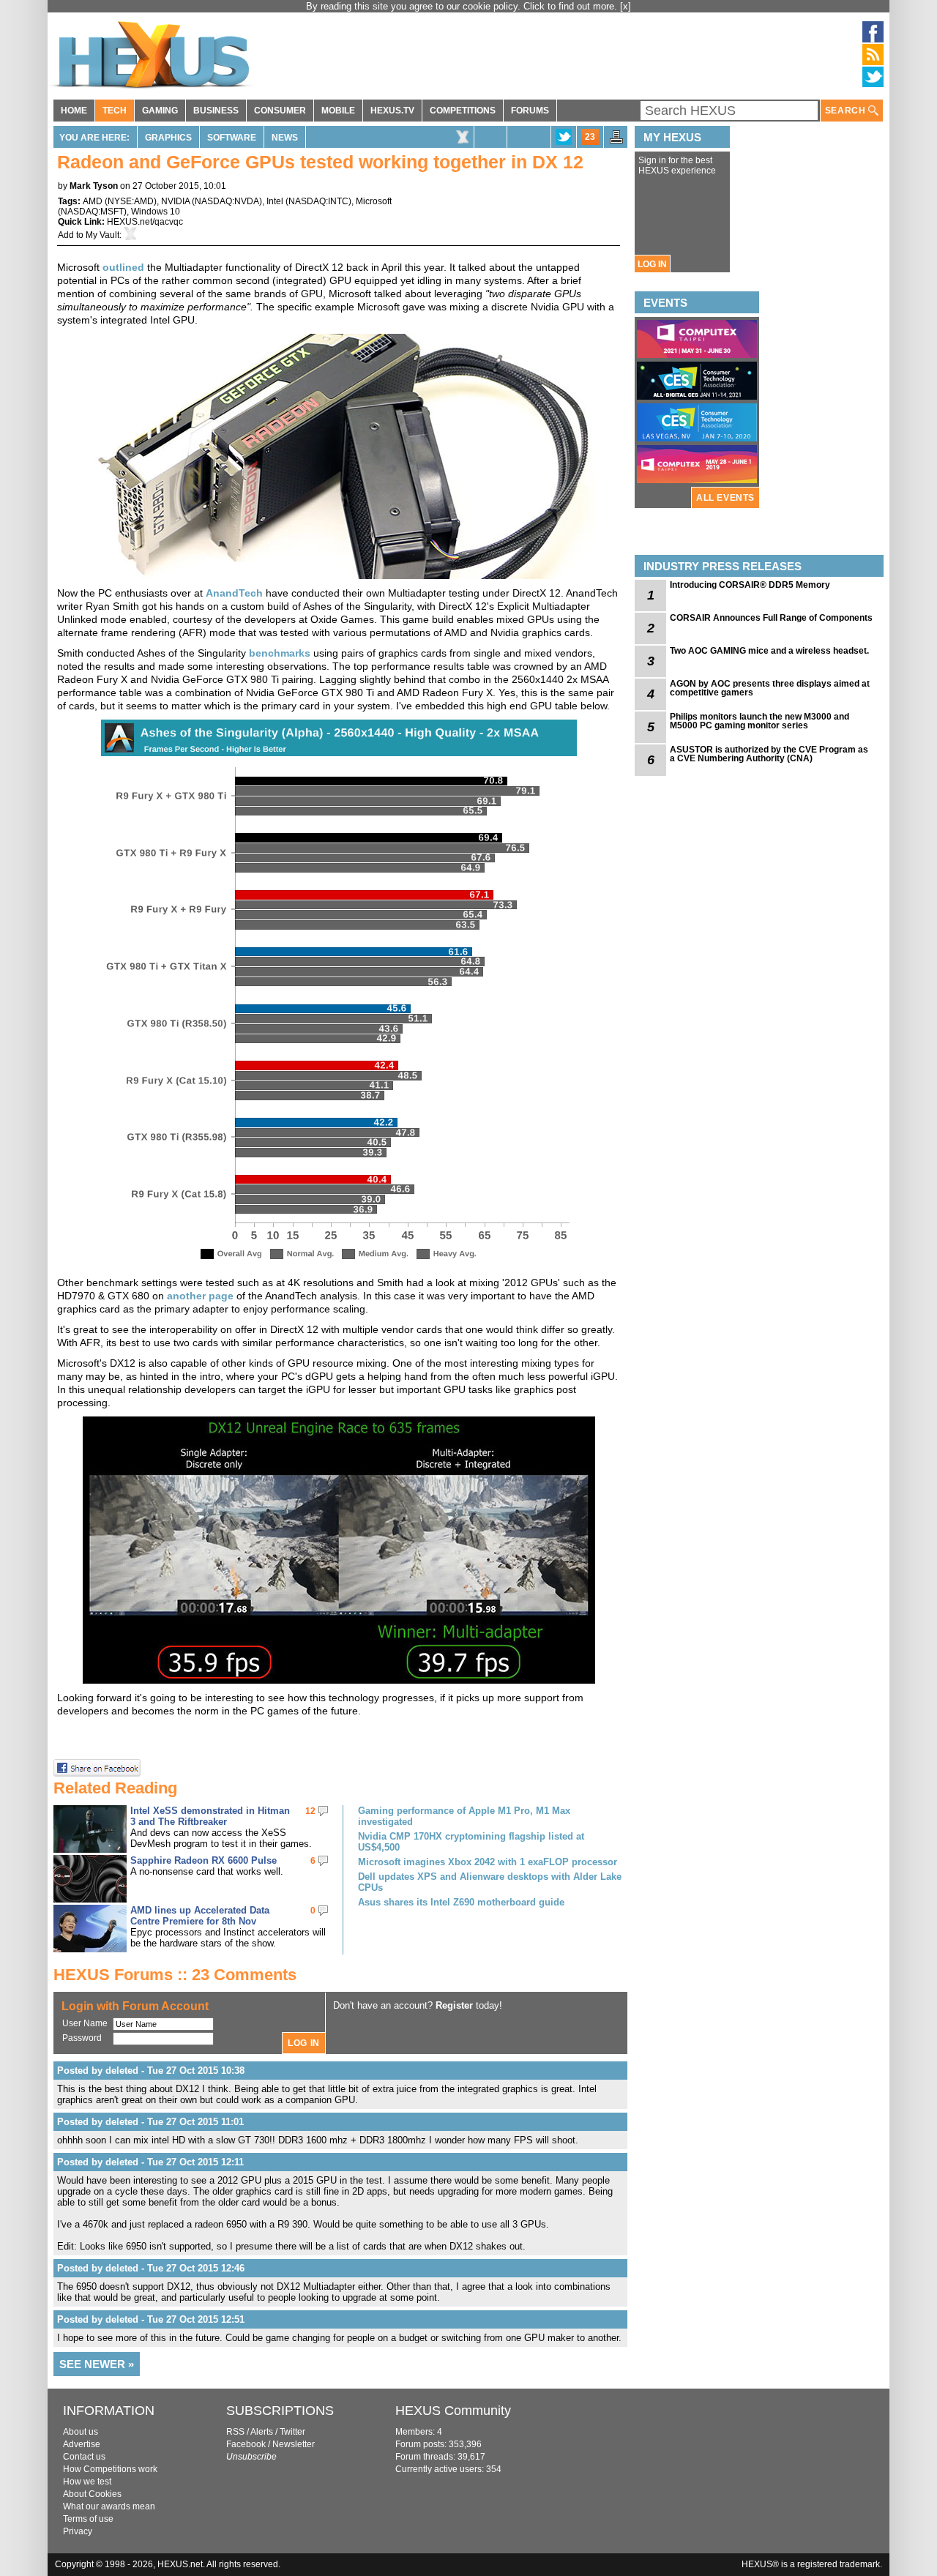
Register (454, 2005)
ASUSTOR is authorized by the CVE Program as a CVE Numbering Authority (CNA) (769, 754)
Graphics (168, 138)
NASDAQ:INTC (318, 201)
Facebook (246, 2444)
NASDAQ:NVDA (227, 201)
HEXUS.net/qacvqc (145, 222)
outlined (123, 267)
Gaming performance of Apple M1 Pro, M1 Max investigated (464, 1816)
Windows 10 (156, 212)
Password (82, 2038)
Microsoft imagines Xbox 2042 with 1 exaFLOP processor (488, 1862)
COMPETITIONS (463, 111)
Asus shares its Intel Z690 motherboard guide (461, 1902)
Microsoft (374, 201)
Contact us (84, 2457)
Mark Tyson (94, 186)
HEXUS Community (453, 2411)
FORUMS (530, 111)
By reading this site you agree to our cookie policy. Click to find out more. (463, 6)
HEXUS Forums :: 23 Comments (175, 1975)
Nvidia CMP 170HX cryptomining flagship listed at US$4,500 (471, 1842)
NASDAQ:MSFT (92, 212)
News (285, 138)
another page (200, 1296)
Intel (275, 201)
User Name (85, 2023)
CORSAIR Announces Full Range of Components (771, 618)
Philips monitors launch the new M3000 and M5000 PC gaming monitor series (759, 721)
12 (310, 1811)
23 (590, 137)
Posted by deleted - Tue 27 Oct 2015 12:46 (151, 2268)
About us (81, 2432)
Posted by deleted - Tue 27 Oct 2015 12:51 (151, 2319)
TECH (115, 111)
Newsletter (294, 2444)
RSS (235, 2432)
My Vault (102, 235)
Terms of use (88, 2519)
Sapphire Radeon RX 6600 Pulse (204, 1860)
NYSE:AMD (131, 201)
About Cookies (92, 2494)
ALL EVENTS (725, 498)
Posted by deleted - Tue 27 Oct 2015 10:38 (151, 2071)
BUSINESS (216, 111)
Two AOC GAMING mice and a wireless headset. (769, 651)
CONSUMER (280, 111)
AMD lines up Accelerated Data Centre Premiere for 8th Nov (200, 1916)
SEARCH (847, 111)
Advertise (82, 2444)
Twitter (292, 2432)
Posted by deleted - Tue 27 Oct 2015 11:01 (150, 2122)
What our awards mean (109, 2506)
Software (232, 138)
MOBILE (338, 111)
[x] (626, 6)
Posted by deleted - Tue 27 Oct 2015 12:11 (150, 2162)
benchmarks (280, 653)
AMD (93, 201)
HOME (74, 111)
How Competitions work (110, 2469)
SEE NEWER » (97, 2364)
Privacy (78, 2531)
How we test (87, 2482)
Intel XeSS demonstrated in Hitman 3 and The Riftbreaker (210, 1816)
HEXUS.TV (392, 111)
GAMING (160, 111)
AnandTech (234, 593)
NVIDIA (175, 201)
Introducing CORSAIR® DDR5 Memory (750, 585)
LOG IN (652, 264)
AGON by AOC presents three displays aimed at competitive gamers (770, 688)
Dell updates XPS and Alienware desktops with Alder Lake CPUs (490, 1882)
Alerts (262, 2432)
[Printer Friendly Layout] (616, 141)
